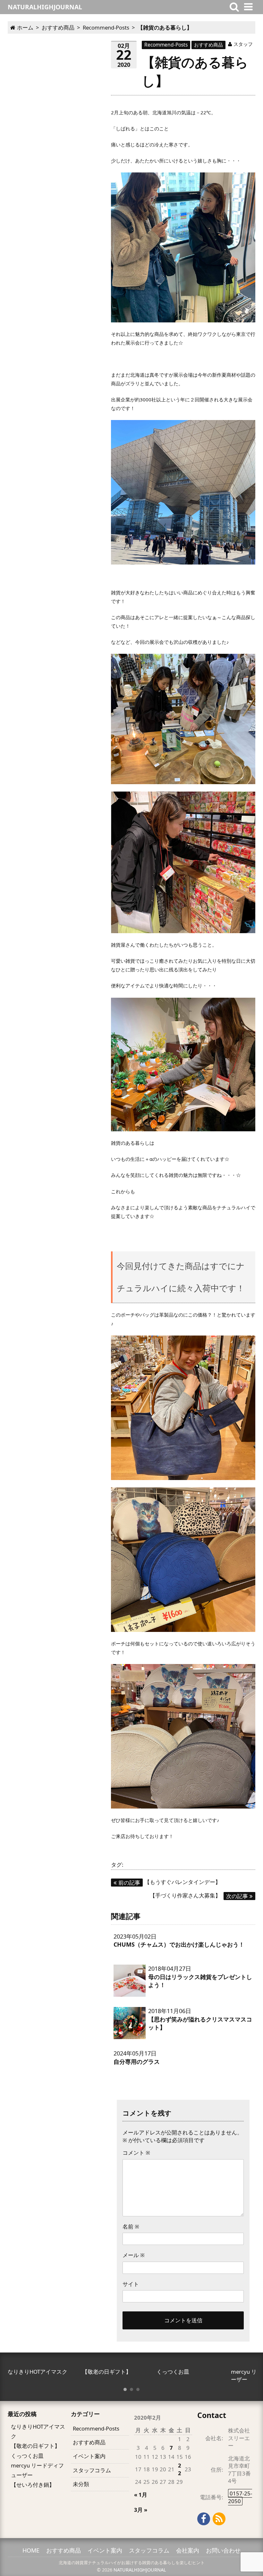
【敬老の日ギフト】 (35, 2446)
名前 (131, 2226)
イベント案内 (89, 2456)
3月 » (141, 2510)
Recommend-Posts (166, 45)
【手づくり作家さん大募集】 (199, 1895)
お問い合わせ (223, 2550)
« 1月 (141, 2495)
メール (134, 2255)
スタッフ (243, 44)
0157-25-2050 (240, 2497)
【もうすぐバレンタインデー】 (170, 1882)
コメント (136, 2153)
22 (180, 2469)
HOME (31, 2550)
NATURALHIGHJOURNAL (140, 2570)
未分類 (81, 2484)
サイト (131, 2284)
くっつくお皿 (27, 2456)
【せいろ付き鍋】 (33, 2485)
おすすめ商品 (208, 45)
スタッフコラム (92, 2470)
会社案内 (188, 2550)
